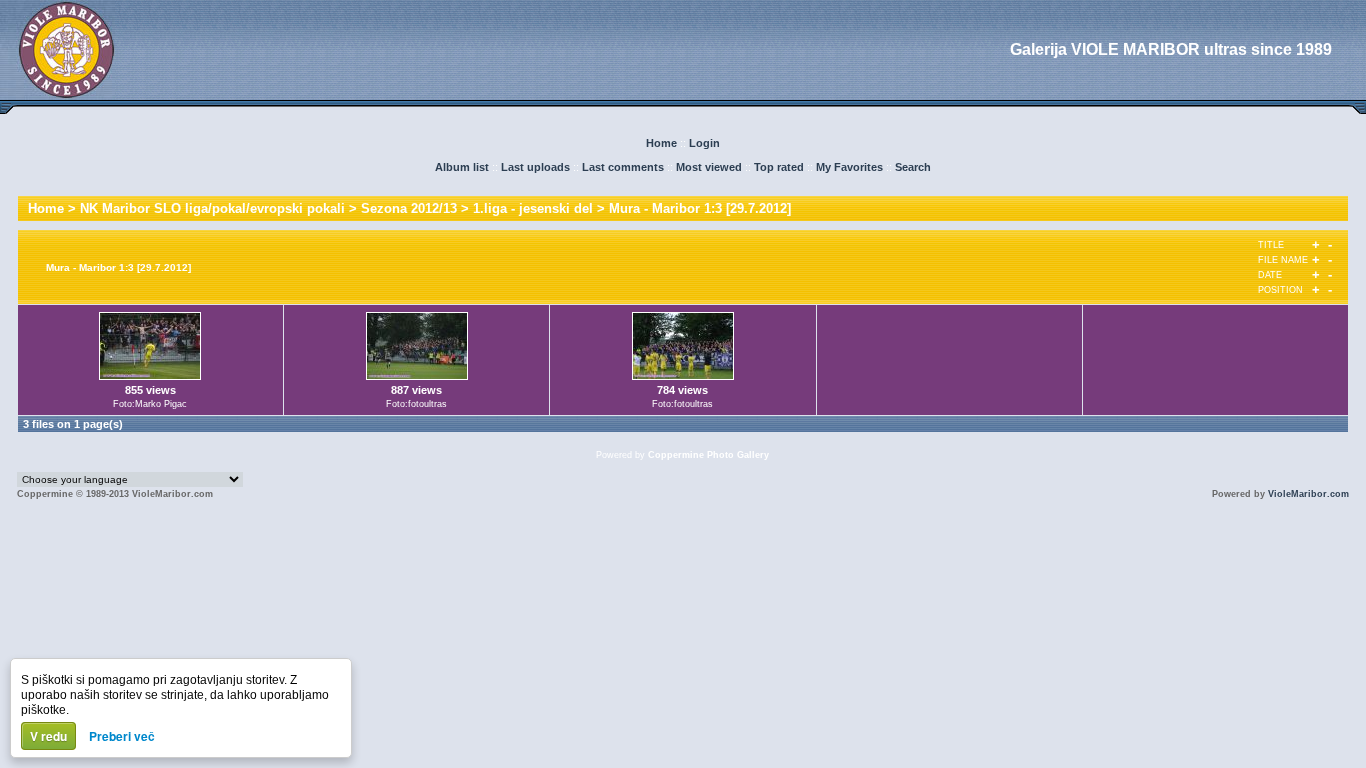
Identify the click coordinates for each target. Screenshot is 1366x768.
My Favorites (849, 167)
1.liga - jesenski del (533, 208)
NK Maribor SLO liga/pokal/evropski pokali (212, 208)
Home (661, 143)
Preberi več (122, 736)
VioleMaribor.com (1308, 494)
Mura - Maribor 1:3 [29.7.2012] (700, 208)
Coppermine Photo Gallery (708, 455)
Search (913, 167)
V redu (48, 736)
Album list (462, 167)
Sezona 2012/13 (409, 208)
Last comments (623, 167)
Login (704, 143)
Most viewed (709, 167)
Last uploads (535, 167)
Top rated (779, 167)
